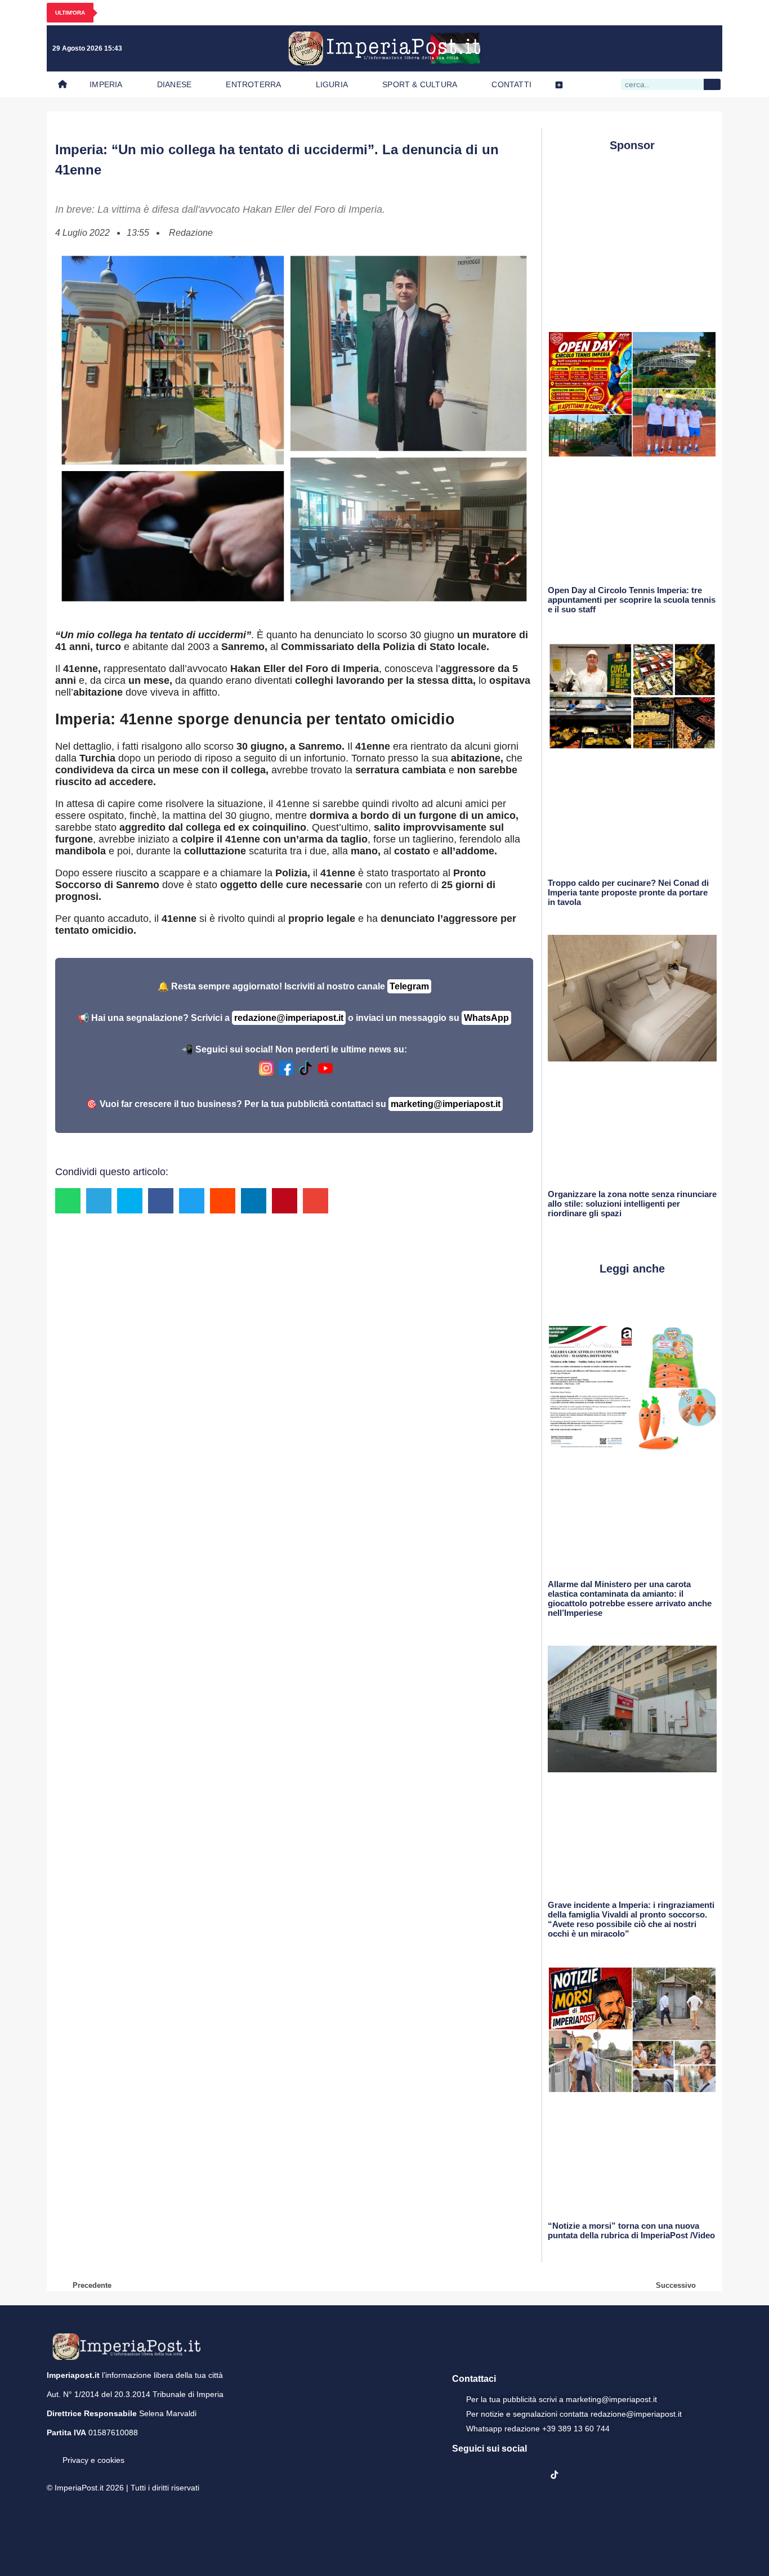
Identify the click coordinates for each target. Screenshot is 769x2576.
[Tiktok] (707, 48)
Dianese (174, 84)
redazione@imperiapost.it (289, 1018)
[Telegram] (683, 48)
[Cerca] (712, 84)
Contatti (511, 84)
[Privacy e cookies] (51, 2452)
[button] (68, 1201)
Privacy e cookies (93, 2460)
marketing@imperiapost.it (446, 1104)
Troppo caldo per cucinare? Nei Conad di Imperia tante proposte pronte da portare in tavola (628, 892)
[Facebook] (614, 48)
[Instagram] (637, 48)
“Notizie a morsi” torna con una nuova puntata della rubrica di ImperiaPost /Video (631, 2230)
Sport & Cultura (420, 84)
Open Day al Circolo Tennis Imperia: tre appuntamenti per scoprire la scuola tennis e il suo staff (632, 600)
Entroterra (253, 84)
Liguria (332, 84)
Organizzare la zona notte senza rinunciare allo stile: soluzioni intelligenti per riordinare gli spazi (632, 1204)
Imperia (106, 84)
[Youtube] (660, 48)
